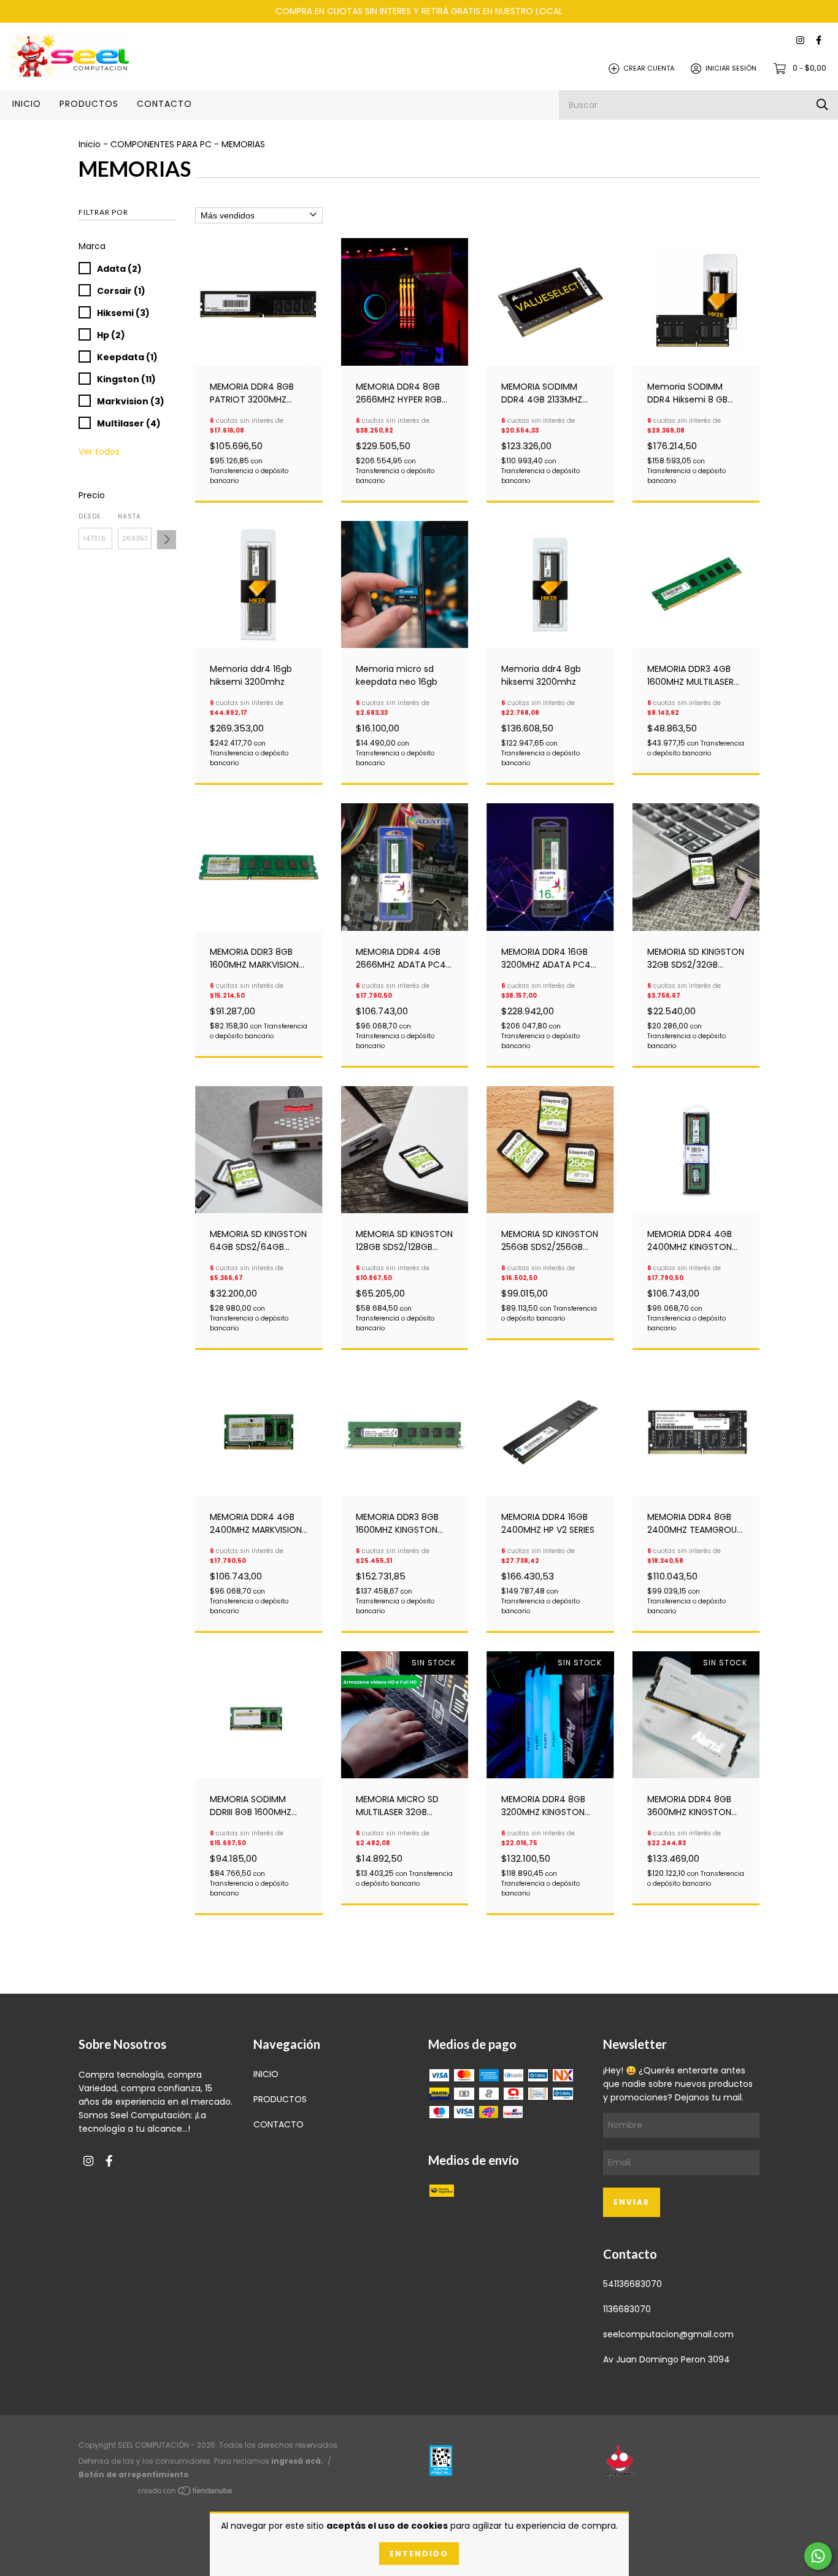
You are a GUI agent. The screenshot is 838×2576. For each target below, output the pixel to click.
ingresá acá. (297, 2461)
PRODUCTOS (89, 104)
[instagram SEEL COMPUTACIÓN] (800, 41)
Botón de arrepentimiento (134, 2474)
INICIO (27, 104)
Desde (90, 516)
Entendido (419, 2554)
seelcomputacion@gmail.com (668, 2334)
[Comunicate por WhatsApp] (818, 2556)
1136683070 (627, 2309)
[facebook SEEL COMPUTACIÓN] (819, 41)
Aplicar (167, 540)
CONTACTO (164, 104)
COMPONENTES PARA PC (161, 144)
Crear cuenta (649, 68)
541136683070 (632, 2284)
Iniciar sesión (731, 68)
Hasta (129, 516)
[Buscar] (822, 105)
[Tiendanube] (186, 2493)
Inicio (90, 144)
